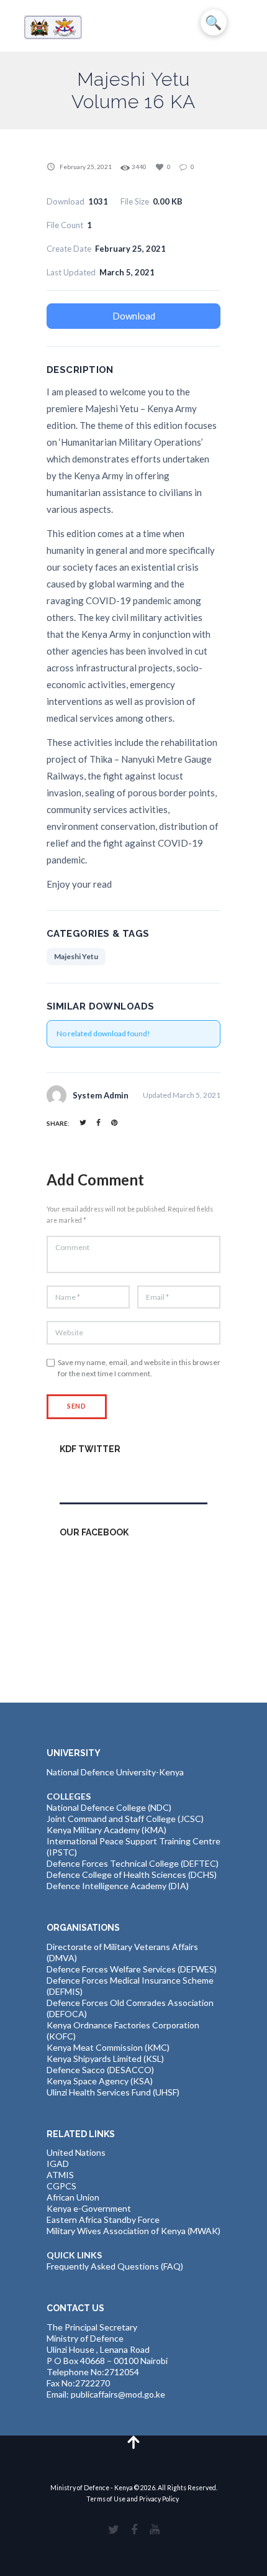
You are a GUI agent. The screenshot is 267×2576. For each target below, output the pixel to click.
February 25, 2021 (86, 167)
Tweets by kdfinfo (95, 1475)
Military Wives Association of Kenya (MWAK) (133, 2231)
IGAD (58, 2164)
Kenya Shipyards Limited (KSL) (105, 2058)
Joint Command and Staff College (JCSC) (125, 1819)
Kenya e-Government (89, 2208)
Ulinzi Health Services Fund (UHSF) (113, 2092)
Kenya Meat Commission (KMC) (108, 2047)
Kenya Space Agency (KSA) (100, 2081)
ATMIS (60, 2175)
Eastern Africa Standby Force (103, 2219)
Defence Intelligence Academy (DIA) (118, 1886)
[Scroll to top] (134, 2441)
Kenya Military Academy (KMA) (106, 1830)
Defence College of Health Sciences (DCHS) (132, 1874)
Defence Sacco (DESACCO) (100, 2070)
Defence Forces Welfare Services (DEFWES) (132, 1969)
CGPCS (61, 2186)
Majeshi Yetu (76, 956)
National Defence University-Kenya (115, 1772)
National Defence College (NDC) (109, 1807)
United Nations (76, 2152)
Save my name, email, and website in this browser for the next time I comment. (139, 1368)
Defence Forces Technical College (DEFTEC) (133, 1863)
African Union (73, 2197)
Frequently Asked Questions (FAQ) (115, 2266)
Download (134, 316)
